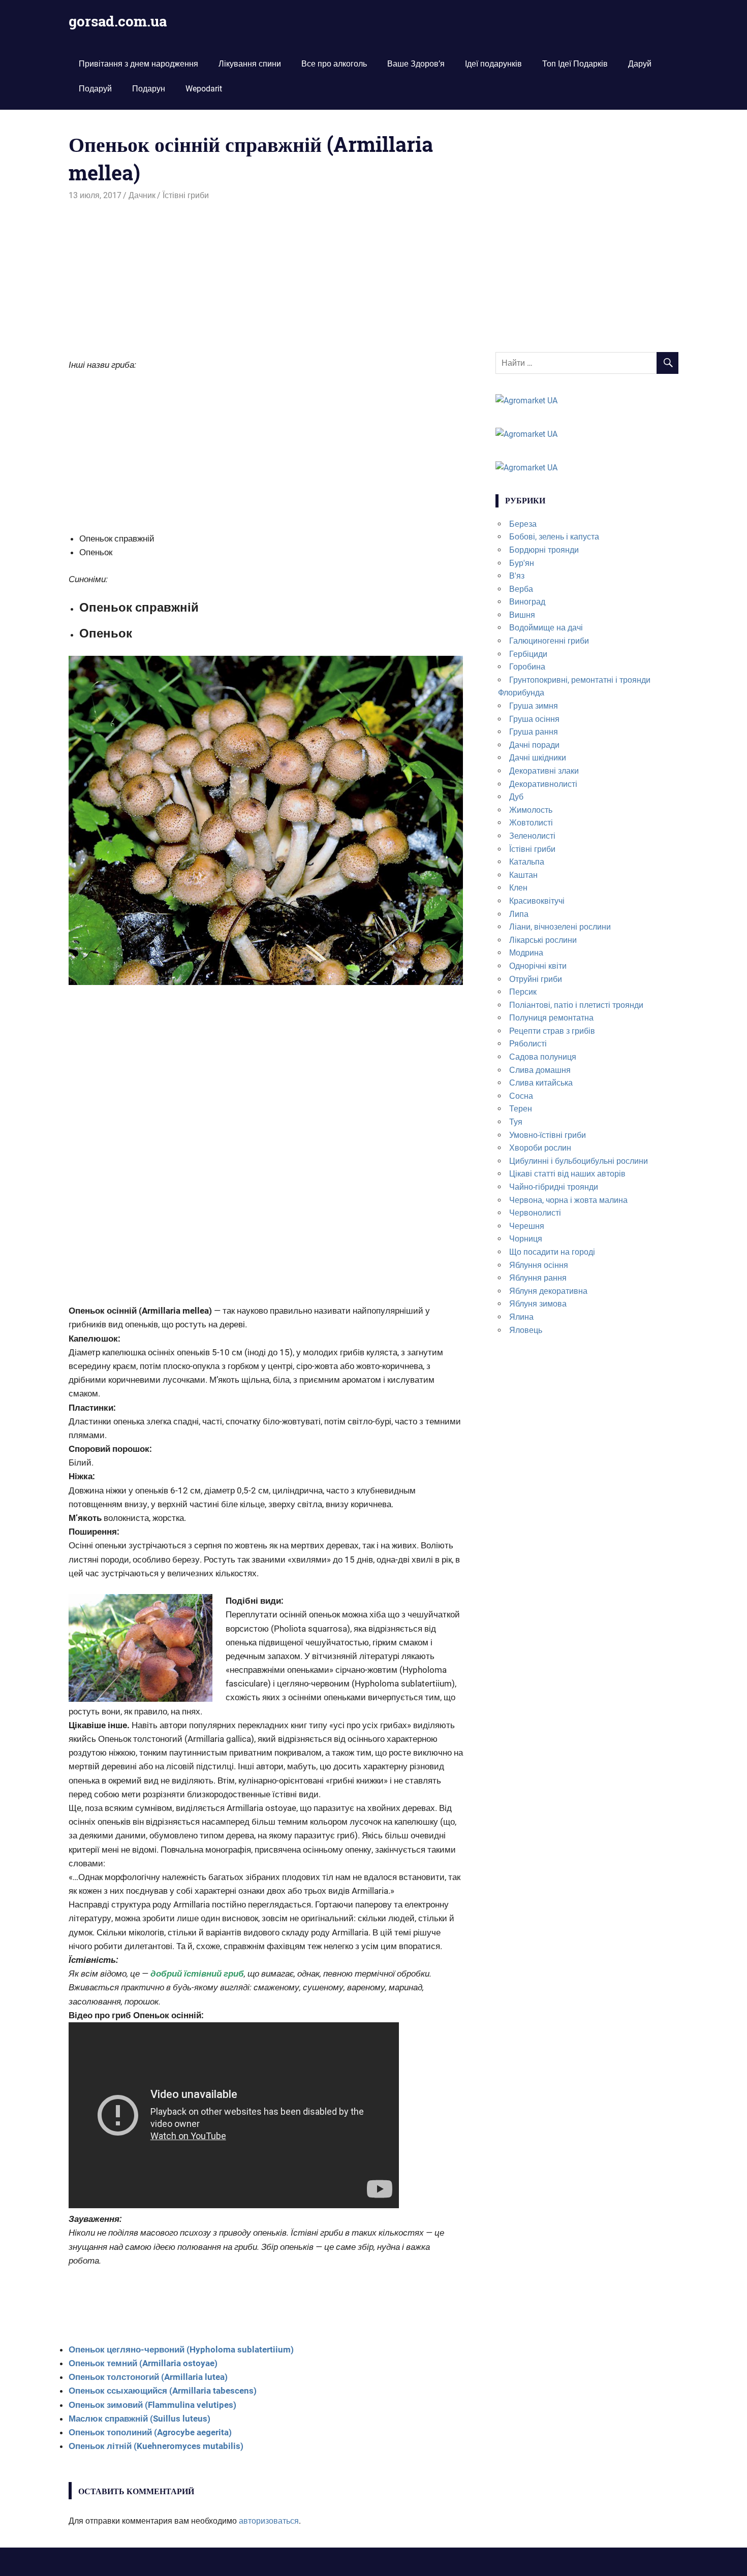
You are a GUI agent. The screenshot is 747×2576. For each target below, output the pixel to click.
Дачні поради (534, 745)
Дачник (142, 195)
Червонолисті (535, 1213)
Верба (521, 589)
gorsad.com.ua (118, 21)
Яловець (526, 1330)
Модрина (526, 953)
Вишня (522, 615)
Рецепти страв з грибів (552, 1031)
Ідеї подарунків (493, 64)
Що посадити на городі (552, 1252)
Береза (523, 524)
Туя (516, 1122)
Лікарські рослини (543, 940)
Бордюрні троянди (544, 550)
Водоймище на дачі (546, 628)
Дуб (516, 797)
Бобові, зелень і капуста (554, 537)
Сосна (521, 1096)
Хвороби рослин (540, 1148)
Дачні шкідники (538, 758)
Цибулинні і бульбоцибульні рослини (579, 1161)
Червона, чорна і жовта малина (568, 1200)
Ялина (521, 1317)
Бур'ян (522, 563)
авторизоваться (269, 2521)
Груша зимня (534, 706)
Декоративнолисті (543, 784)
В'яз (517, 576)
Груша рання (534, 732)
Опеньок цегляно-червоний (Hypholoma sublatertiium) (181, 2349)
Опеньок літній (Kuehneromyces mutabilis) (156, 2446)
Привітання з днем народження (138, 64)
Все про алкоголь (334, 64)
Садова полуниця (543, 1057)
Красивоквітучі (537, 901)
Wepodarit (204, 89)
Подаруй (95, 89)
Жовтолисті (531, 823)
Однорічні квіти (538, 966)
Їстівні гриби (186, 195)
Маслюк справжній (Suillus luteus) (139, 2419)
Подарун (149, 89)
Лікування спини (250, 64)
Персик (523, 992)
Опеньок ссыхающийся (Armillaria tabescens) (163, 2391)
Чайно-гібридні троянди (554, 1187)
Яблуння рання (538, 1278)
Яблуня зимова (538, 1304)
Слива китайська (541, 1083)
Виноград (527, 602)
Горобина (527, 667)
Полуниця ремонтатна (551, 1018)
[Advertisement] (266, 278)
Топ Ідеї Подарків (575, 64)
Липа (519, 914)
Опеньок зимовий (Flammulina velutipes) (152, 2405)
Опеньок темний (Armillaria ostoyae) (143, 2363)
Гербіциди (528, 654)
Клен (518, 888)
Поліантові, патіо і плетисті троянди (576, 1005)
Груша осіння (534, 719)
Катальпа (527, 862)
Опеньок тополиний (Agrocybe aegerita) (150, 2432)
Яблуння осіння (539, 1265)
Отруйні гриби (536, 979)
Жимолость (531, 810)
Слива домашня (540, 1070)
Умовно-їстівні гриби (548, 1135)
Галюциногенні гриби (549, 641)
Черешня (527, 1226)
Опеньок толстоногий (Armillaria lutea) (148, 2377)
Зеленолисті (532, 836)
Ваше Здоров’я (416, 64)
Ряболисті (528, 1044)
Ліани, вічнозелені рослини (560, 927)
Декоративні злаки (544, 771)
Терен (521, 1109)
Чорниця (526, 1239)
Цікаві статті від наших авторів (567, 1174)
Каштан (523, 875)
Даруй (640, 64)
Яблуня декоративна (548, 1291)
